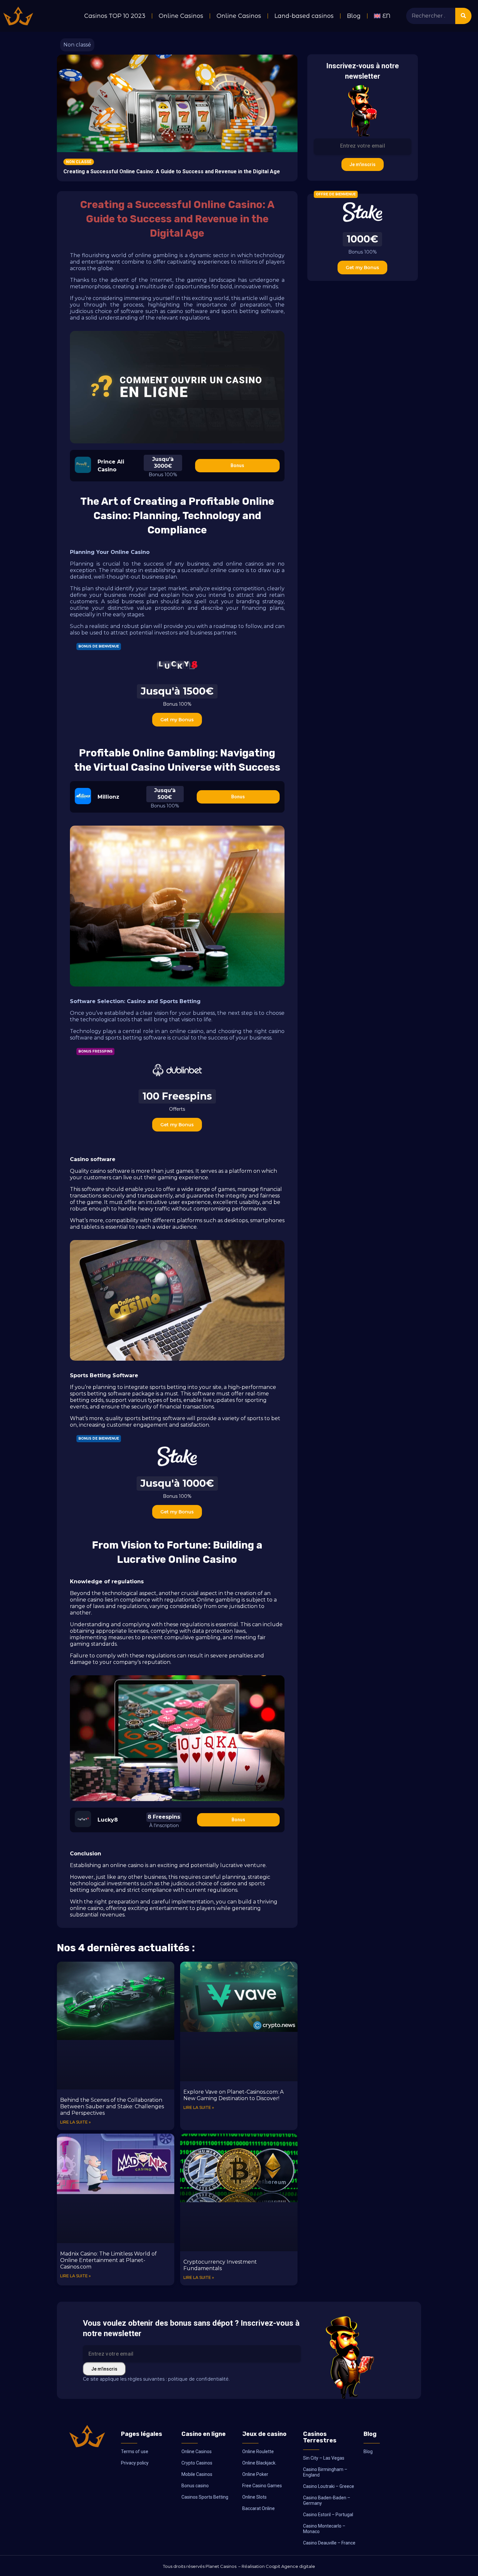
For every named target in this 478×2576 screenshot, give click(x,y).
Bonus (237, 465)
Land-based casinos (304, 16)
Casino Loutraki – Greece (329, 2486)
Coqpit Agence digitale (290, 2566)
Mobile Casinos (197, 2474)
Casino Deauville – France (329, 2543)
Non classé (77, 45)
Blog (354, 16)
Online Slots (254, 2497)
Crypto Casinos (197, 2463)
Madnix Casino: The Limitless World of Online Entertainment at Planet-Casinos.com (108, 2260)
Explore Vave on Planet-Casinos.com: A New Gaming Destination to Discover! (233, 2095)
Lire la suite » (75, 2122)
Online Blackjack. (259, 2463)
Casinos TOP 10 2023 (115, 16)
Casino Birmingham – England (325, 2472)
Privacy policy (135, 2463)
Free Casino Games (262, 2486)
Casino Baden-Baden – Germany (327, 2500)
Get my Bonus (177, 720)
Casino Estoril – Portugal (328, 2515)
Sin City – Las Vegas (324, 2458)
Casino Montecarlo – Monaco (324, 2529)
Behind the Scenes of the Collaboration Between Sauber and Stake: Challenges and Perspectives (112, 2106)
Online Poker (255, 2474)
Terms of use (135, 2452)
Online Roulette (258, 2452)
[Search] (463, 16)
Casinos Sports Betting (205, 2497)
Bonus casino (195, 2486)
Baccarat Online (259, 2508)
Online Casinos (181, 16)
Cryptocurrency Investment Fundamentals (220, 2265)
